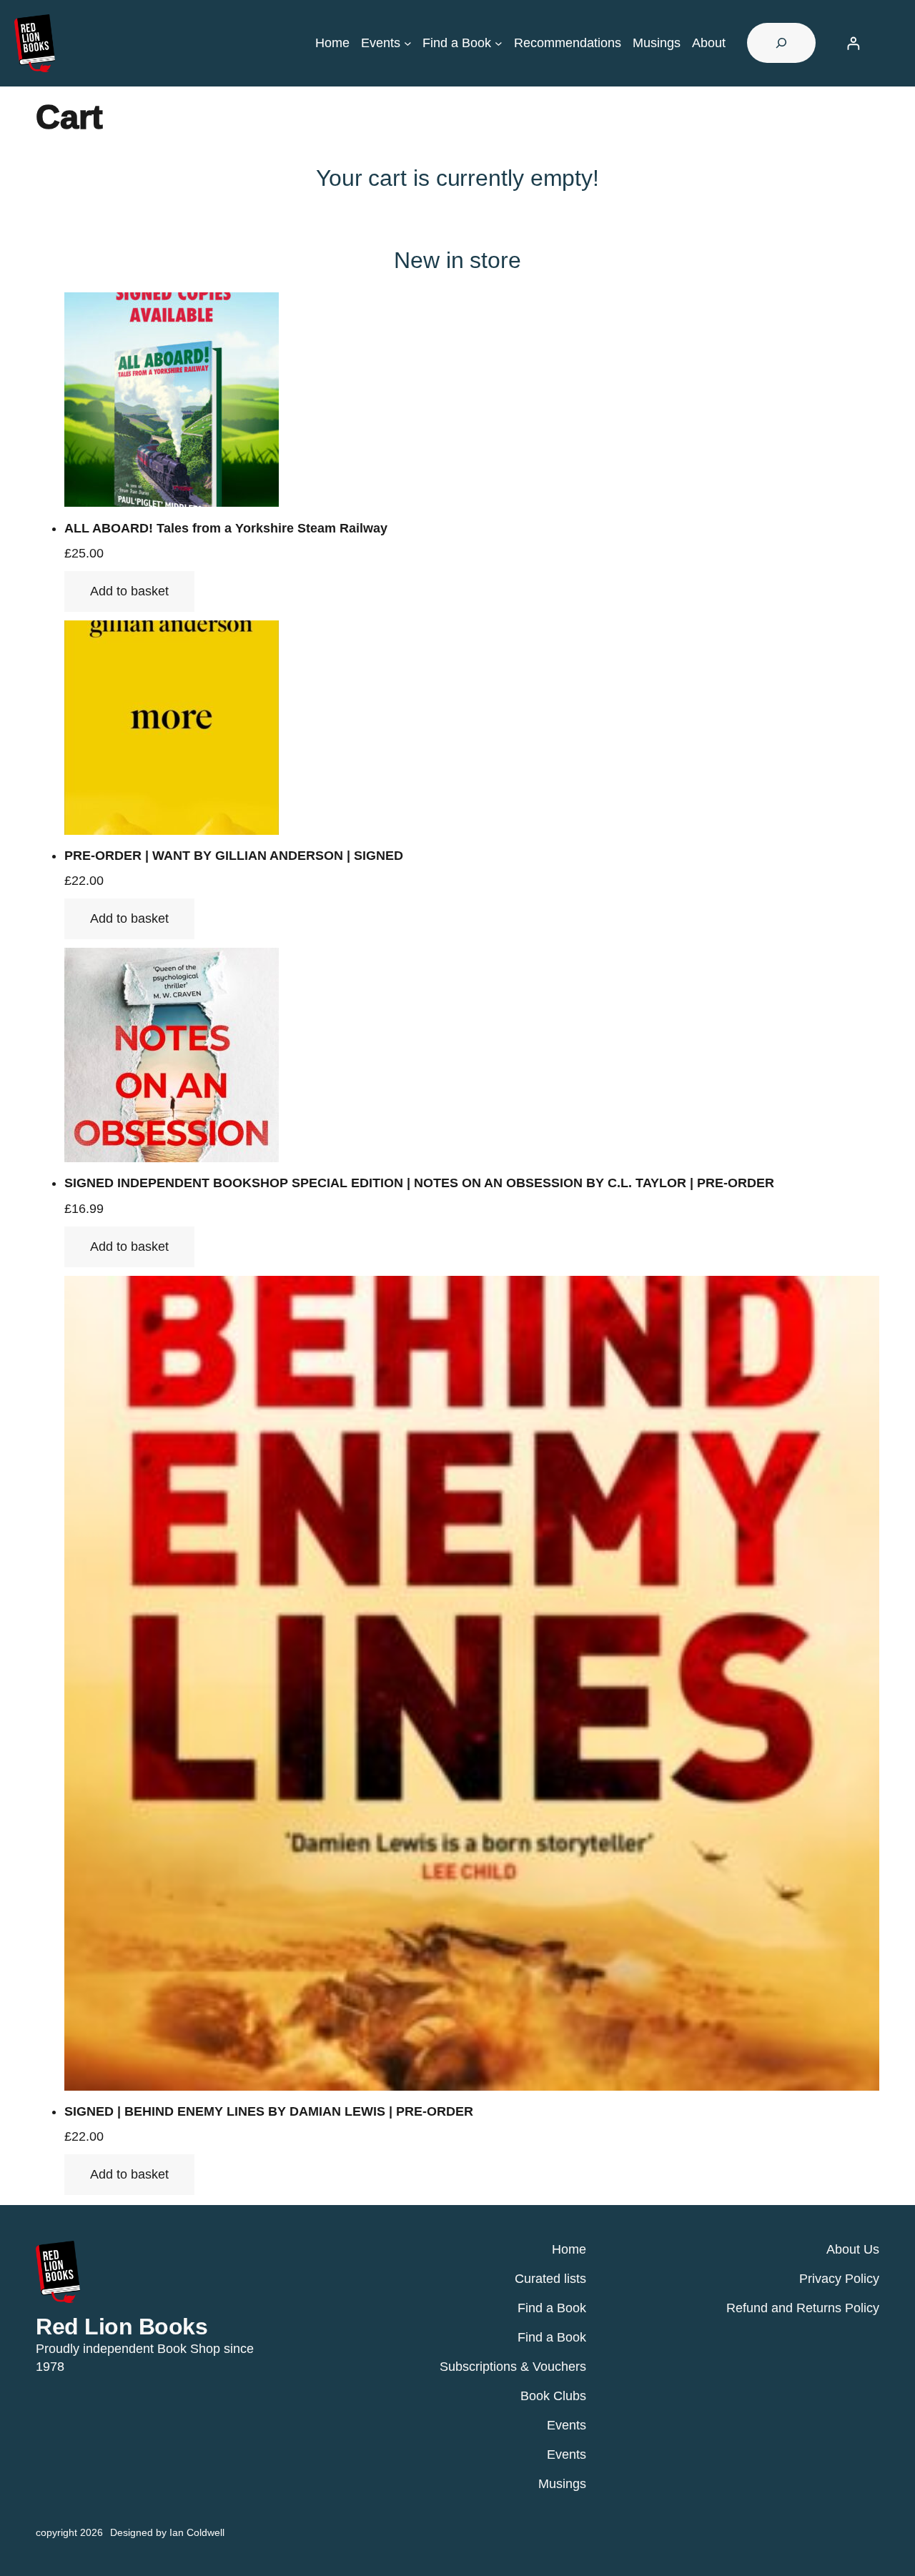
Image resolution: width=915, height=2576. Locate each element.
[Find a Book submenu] (499, 43)
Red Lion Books (122, 2327)
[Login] (853, 43)
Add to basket (129, 591)
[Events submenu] (408, 43)
